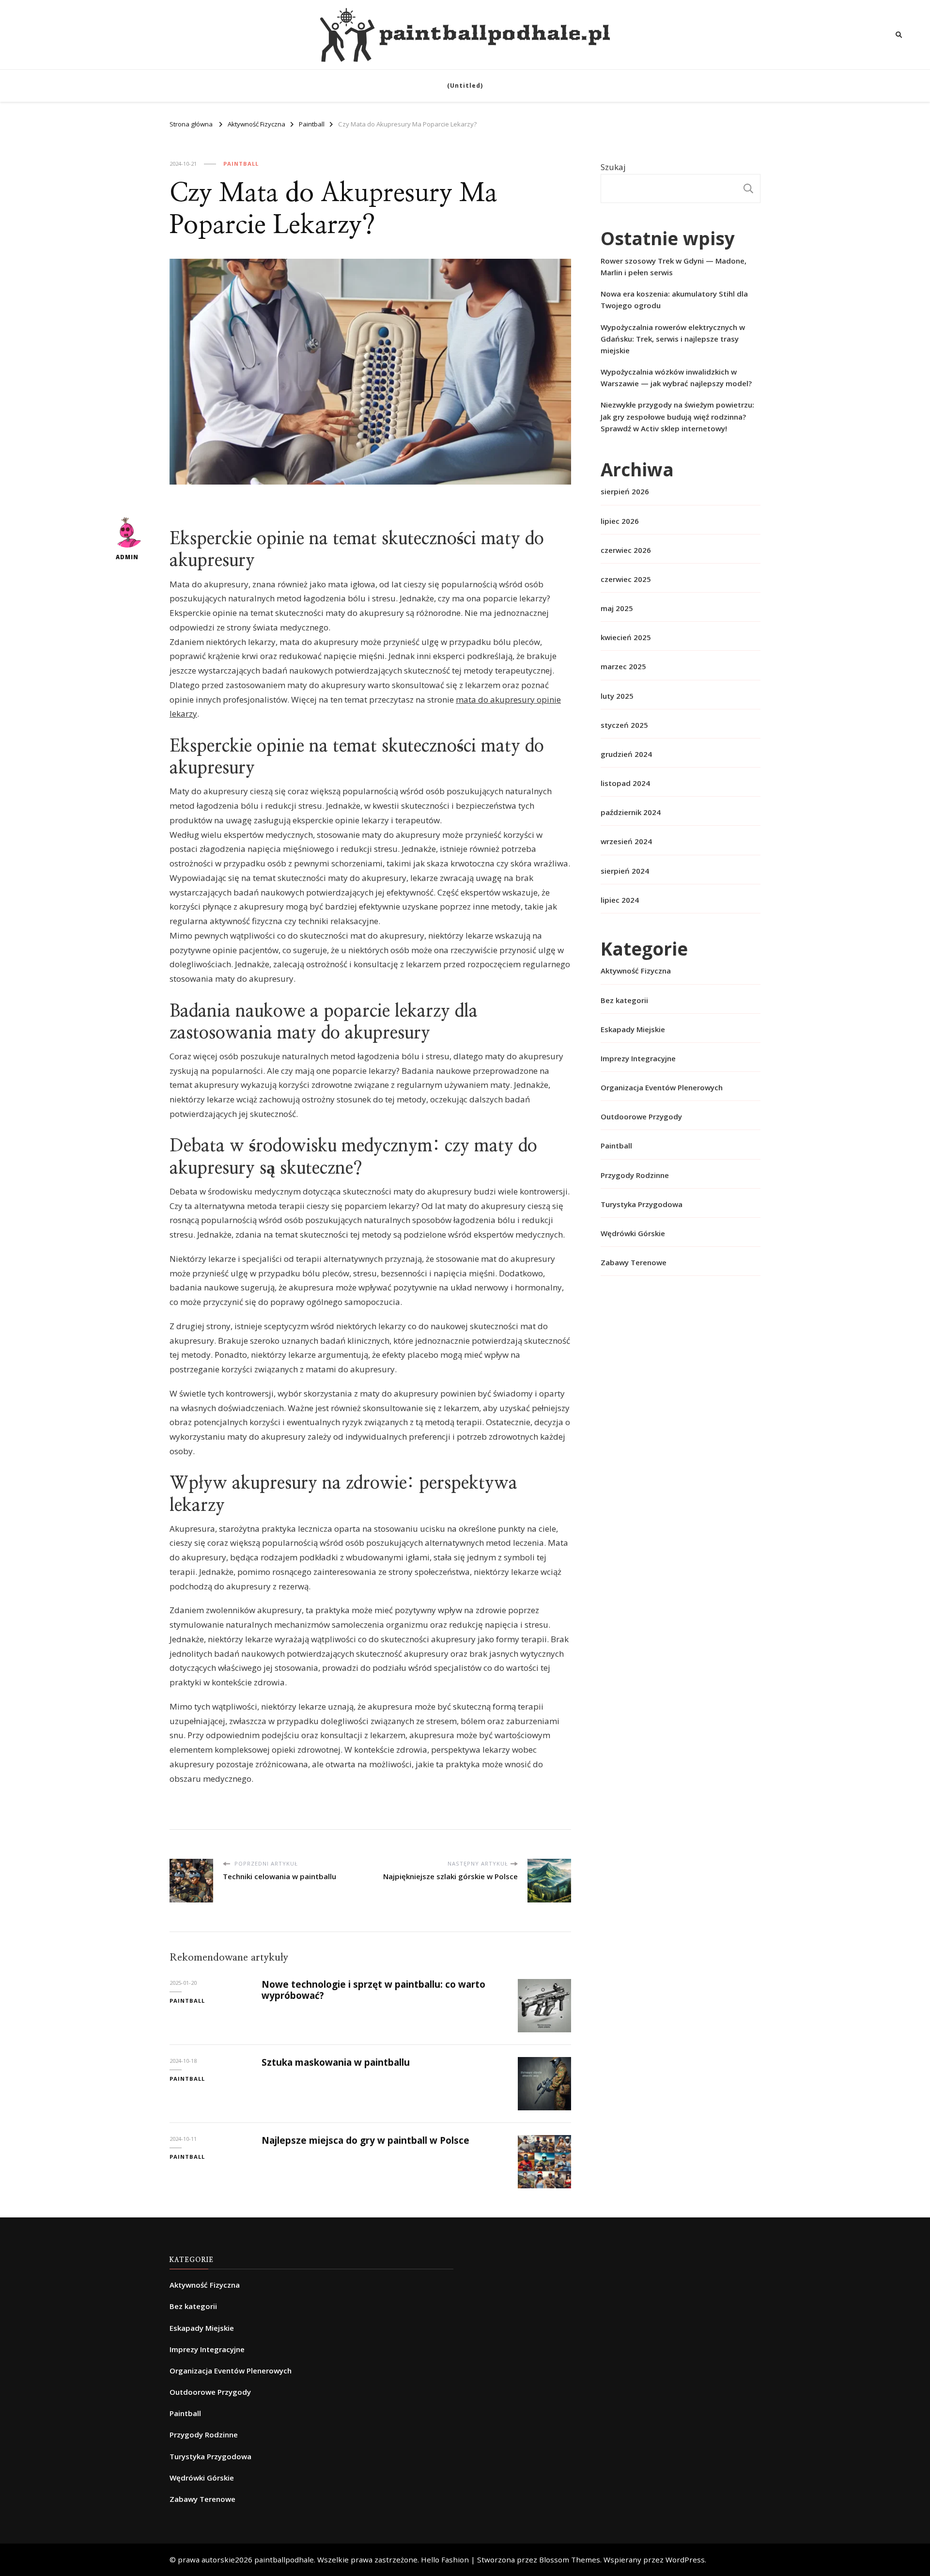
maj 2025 (617, 608)
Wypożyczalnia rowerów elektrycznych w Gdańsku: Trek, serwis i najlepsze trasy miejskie (673, 339)
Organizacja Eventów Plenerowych (662, 1087)
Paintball (241, 164)
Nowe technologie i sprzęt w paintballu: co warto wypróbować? (373, 1990)
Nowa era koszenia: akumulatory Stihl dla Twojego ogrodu (674, 299)
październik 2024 (631, 812)
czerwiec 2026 (626, 550)
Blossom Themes (570, 2560)
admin (127, 557)
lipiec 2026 (620, 521)
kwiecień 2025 (626, 637)
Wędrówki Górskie (633, 1233)
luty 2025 (617, 696)
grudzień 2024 (626, 754)
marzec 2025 (623, 666)
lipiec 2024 (620, 900)
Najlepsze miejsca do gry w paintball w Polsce (365, 2140)
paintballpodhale (284, 2560)
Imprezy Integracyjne (638, 1058)
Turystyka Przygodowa (642, 1204)
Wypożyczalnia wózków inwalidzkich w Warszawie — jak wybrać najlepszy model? (676, 377)
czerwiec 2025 (626, 579)
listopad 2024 (625, 783)
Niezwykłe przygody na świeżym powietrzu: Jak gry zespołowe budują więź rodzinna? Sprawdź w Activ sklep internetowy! (677, 416)
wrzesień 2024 (626, 841)
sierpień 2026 (625, 491)
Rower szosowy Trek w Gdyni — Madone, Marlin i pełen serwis (674, 267)
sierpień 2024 (625, 871)
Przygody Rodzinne (635, 1175)
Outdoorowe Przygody (641, 1116)
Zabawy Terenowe (634, 1262)
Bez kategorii (624, 1000)
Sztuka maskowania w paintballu (336, 2062)
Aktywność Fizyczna (636, 971)
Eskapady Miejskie (633, 1029)
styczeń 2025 (624, 725)
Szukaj (613, 167)
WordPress (685, 2560)
